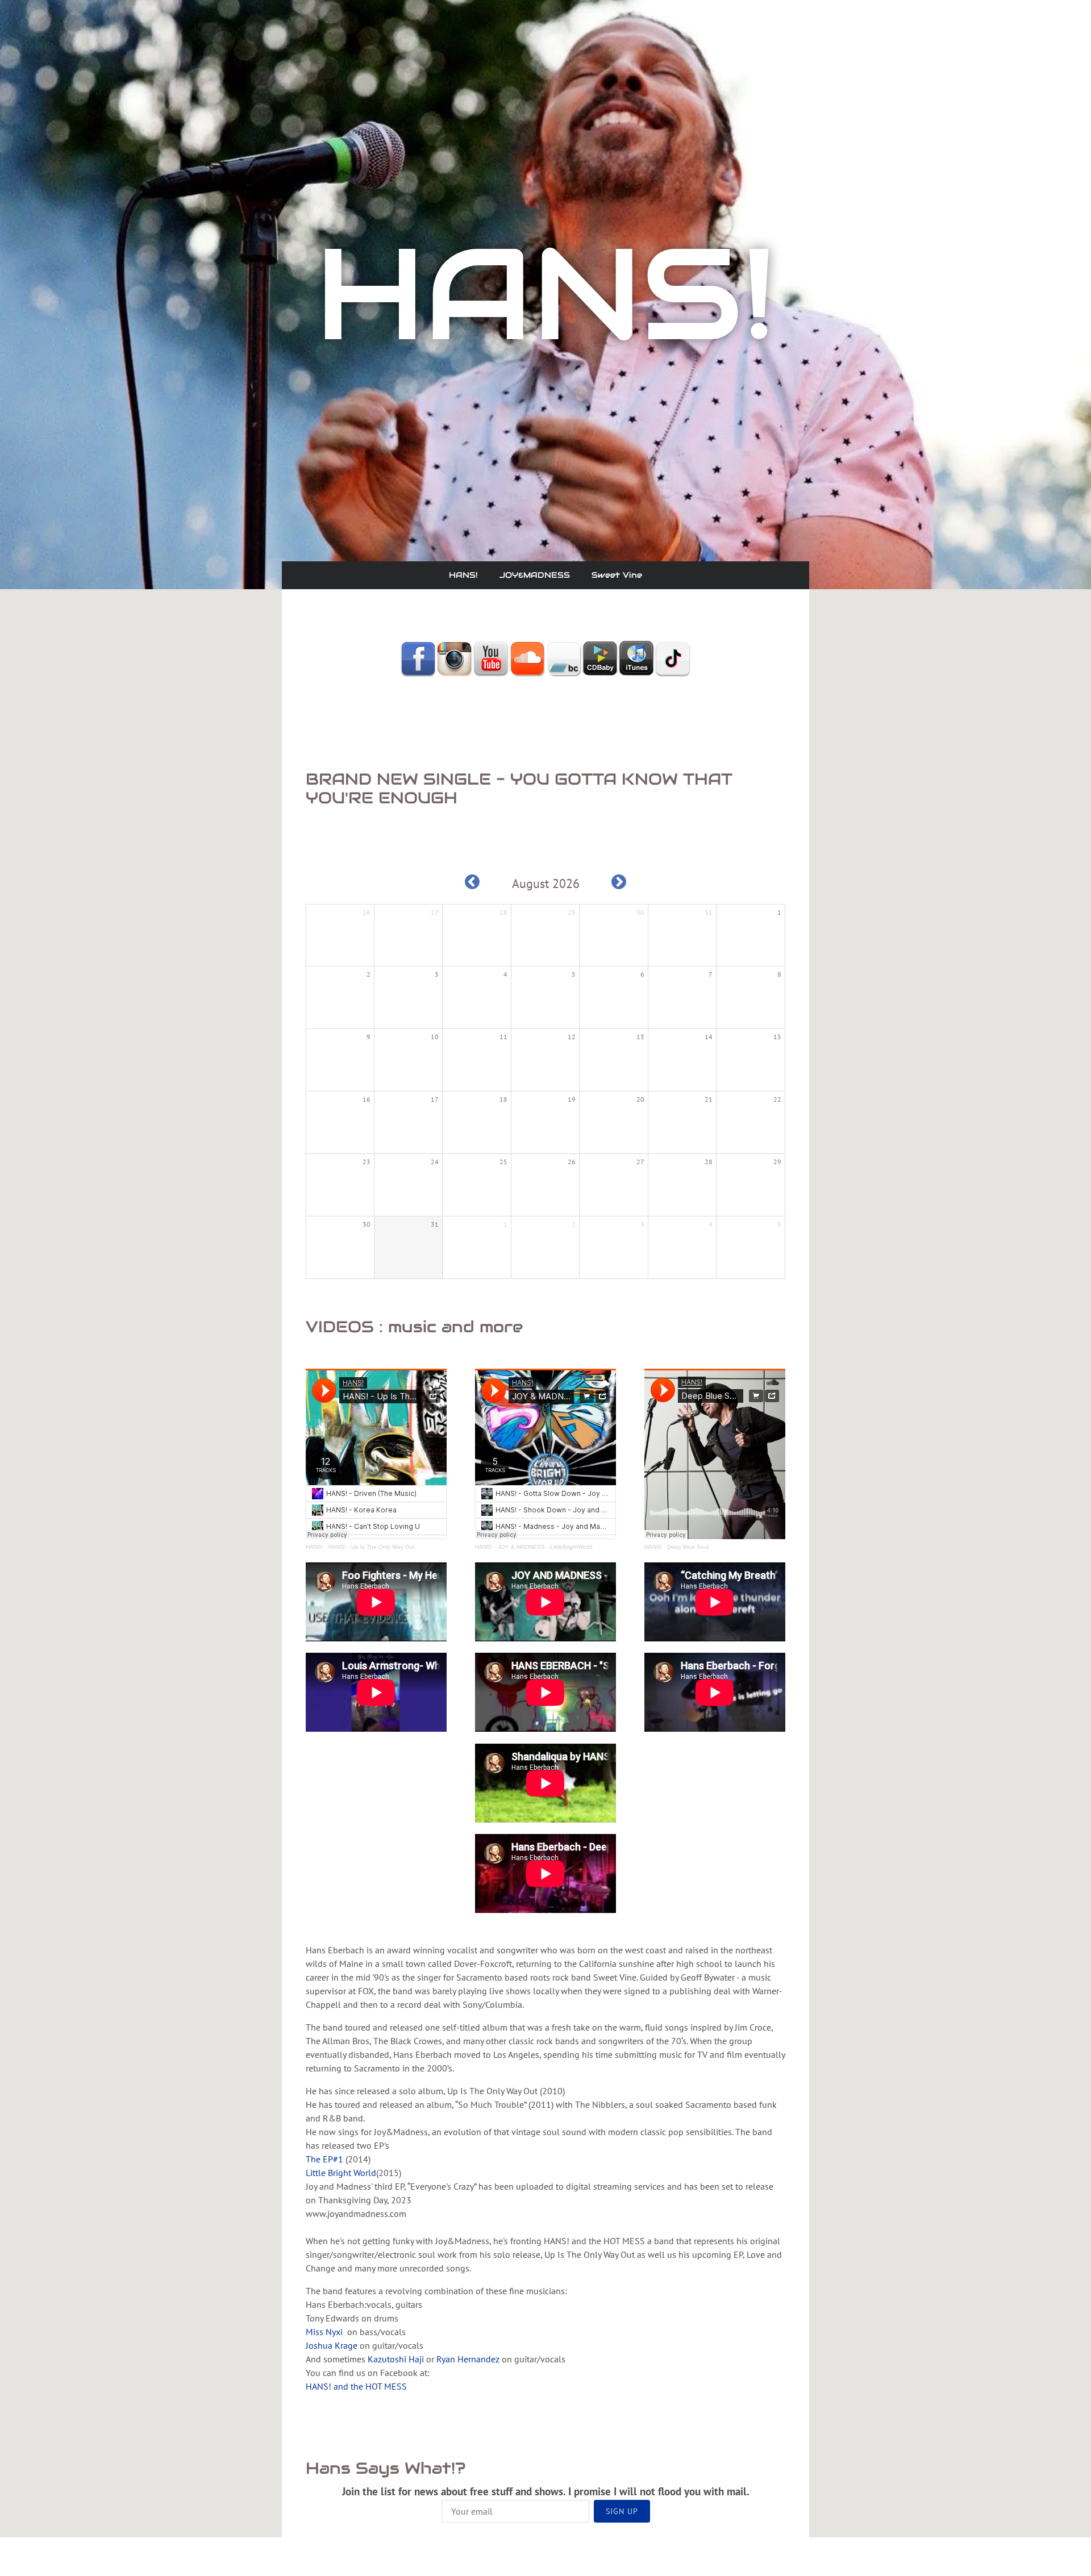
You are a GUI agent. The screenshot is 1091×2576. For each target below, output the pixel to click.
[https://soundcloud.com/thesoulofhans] (527, 658)
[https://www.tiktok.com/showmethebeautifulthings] (673, 658)
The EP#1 (324, 2159)
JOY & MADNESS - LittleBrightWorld (545, 1547)
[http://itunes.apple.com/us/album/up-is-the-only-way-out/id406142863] (636, 658)
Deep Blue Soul (688, 1547)
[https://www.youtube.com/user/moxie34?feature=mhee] (491, 658)
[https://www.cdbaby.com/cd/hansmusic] (600, 658)
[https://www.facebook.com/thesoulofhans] (418, 658)
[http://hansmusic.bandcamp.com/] (564, 658)
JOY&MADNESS (535, 575)
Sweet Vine (617, 575)
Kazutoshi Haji (396, 2359)
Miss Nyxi (324, 2332)
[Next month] (619, 882)
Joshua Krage (332, 2345)
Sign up (622, 2511)
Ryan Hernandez (468, 2359)
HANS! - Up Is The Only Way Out (372, 1547)
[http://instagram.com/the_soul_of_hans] (455, 658)
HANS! (463, 575)
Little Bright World (341, 2173)
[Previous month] (472, 882)
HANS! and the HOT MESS (356, 2386)
